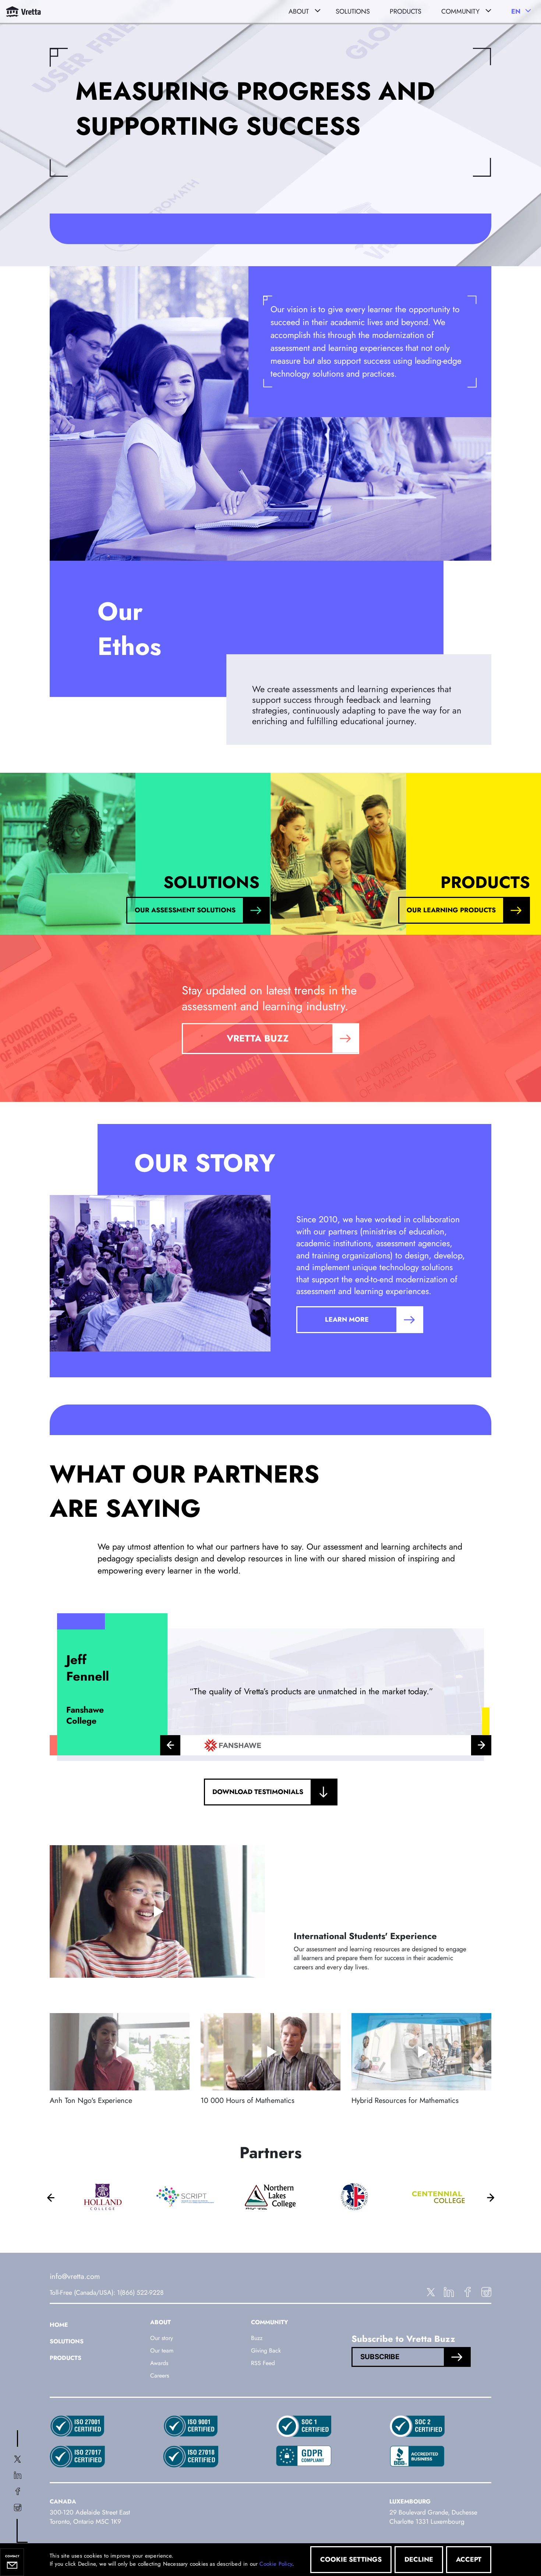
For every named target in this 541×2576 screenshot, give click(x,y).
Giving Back (266, 2351)
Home (59, 2325)
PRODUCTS (406, 11)
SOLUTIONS (353, 11)
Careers (160, 2376)
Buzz (257, 2338)
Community (460, 11)
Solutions (67, 2341)
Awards (159, 2363)
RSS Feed (263, 2363)
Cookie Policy (276, 2564)
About (299, 11)
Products (66, 2358)
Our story (162, 2338)
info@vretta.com (75, 2277)
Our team (162, 2351)
